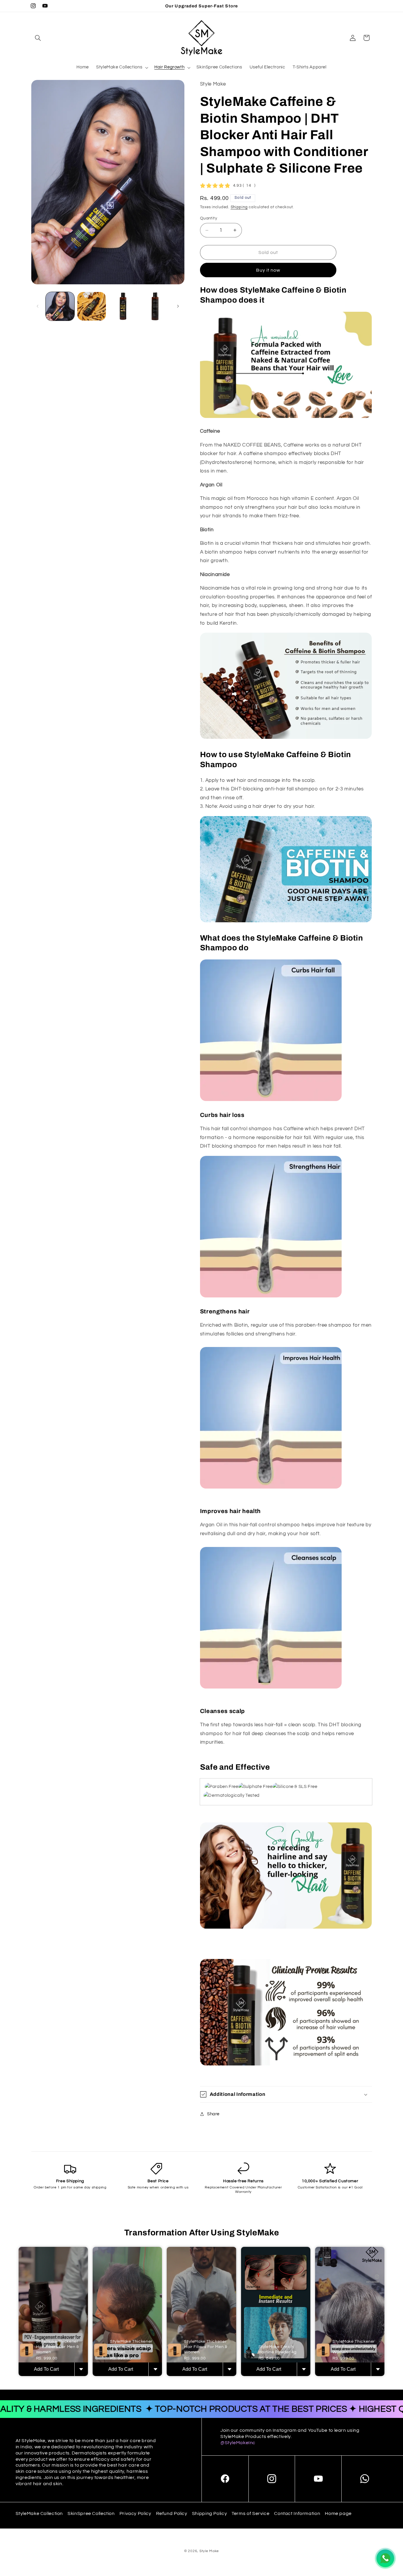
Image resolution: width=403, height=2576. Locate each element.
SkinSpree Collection (91, 2513)
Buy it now (268, 270)
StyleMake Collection (39, 2513)
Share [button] (213, 2114)
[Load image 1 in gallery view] (60, 306)
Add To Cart (46, 2369)
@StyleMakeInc (238, 2443)
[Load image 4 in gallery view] (155, 306)
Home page (338, 2513)
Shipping (239, 207)
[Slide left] (38, 306)
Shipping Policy (209, 2513)
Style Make (209, 2551)
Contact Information (297, 2513)
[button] (38, 38)
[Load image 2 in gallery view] (92, 306)
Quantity (209, 218)
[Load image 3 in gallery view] (123, 306)
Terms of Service (250, 2513)
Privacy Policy (135, 2513)
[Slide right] (178, 306)
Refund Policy (172, 2513)
